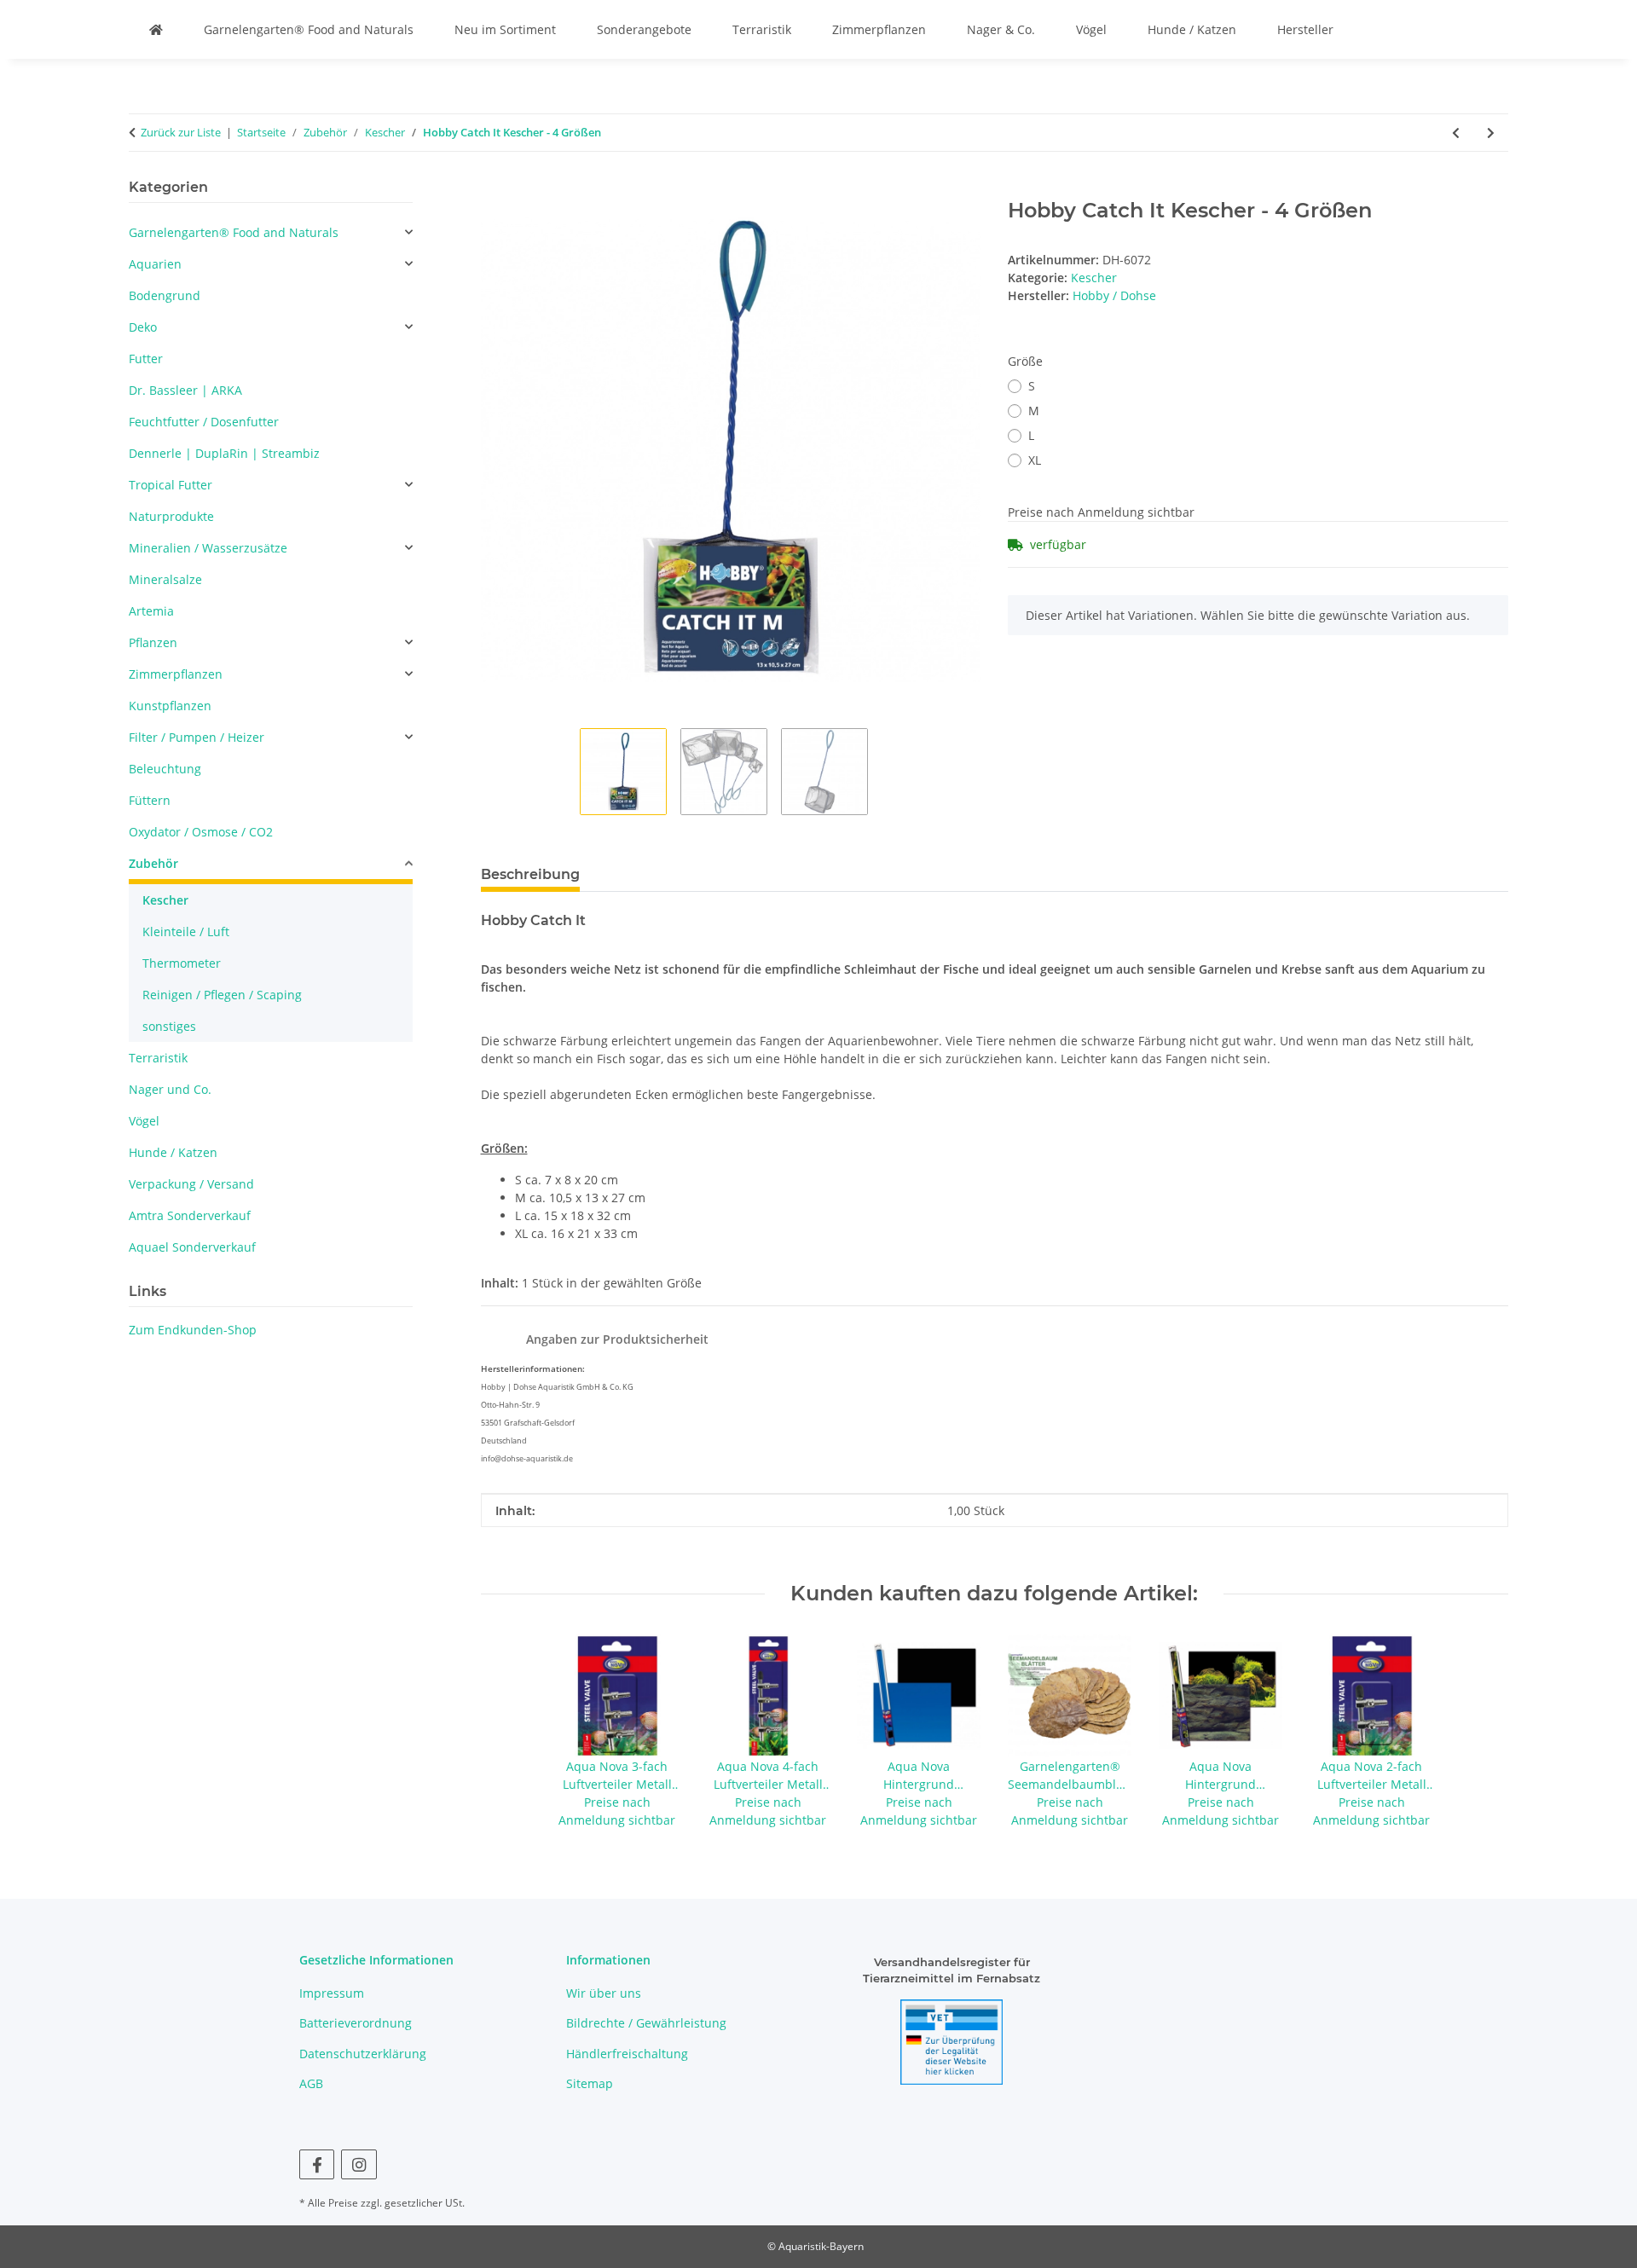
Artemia (151, 611)
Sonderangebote (644, 29)
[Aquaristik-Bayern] (156, 29)
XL (1035, 460)
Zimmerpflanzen (879, 29)
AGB (311, 2083)
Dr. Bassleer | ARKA (185, 390)
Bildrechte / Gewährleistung (646, 2023)
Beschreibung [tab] (530, 874)
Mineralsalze (165, 579)
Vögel (1091, 29)
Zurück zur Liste (181, 132)
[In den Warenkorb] (495, 189)
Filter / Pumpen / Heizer (197, 737)
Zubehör (153, 863)
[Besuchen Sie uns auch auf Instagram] (359, 2164)
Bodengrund (165, 295)
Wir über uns (604, 1993)
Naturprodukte (171, 516)
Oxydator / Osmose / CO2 (201, 832)
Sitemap (590, 2083)
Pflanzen (153, 642)
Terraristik (762, 29)
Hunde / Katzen (1192, 29)
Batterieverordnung (356, 2023)
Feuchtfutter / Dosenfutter (204, 422)
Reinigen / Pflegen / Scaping (222, 995)
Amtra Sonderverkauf (190, 1215)
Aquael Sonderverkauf (192, 1247)
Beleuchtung (165, 769)
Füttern (150, 800)
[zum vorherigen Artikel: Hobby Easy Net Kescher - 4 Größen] (1456, 133)
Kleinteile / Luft (186, 931)
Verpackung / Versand (191, 1184)
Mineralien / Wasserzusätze (208, 548)
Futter (146, 359)
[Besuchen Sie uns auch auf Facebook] (317, 2164)
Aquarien (155, 264)
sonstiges (169, 1026)
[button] (271, 232)
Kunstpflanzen (170, 706)
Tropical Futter (171, 485)
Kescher (1094, 278)
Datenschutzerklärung (363, 2054)
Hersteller (1305, 29)
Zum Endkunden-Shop (193, 1330)
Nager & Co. (1001, 29)
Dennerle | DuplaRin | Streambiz (224, 453)
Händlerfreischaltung (627, 2054)
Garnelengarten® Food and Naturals (309, 29)
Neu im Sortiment (505, 29)
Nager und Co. (170, 1089)
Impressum (332, 1993)
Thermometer (182, 963)
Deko (143, 327)
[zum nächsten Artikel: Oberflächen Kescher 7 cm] (1491, 133)
